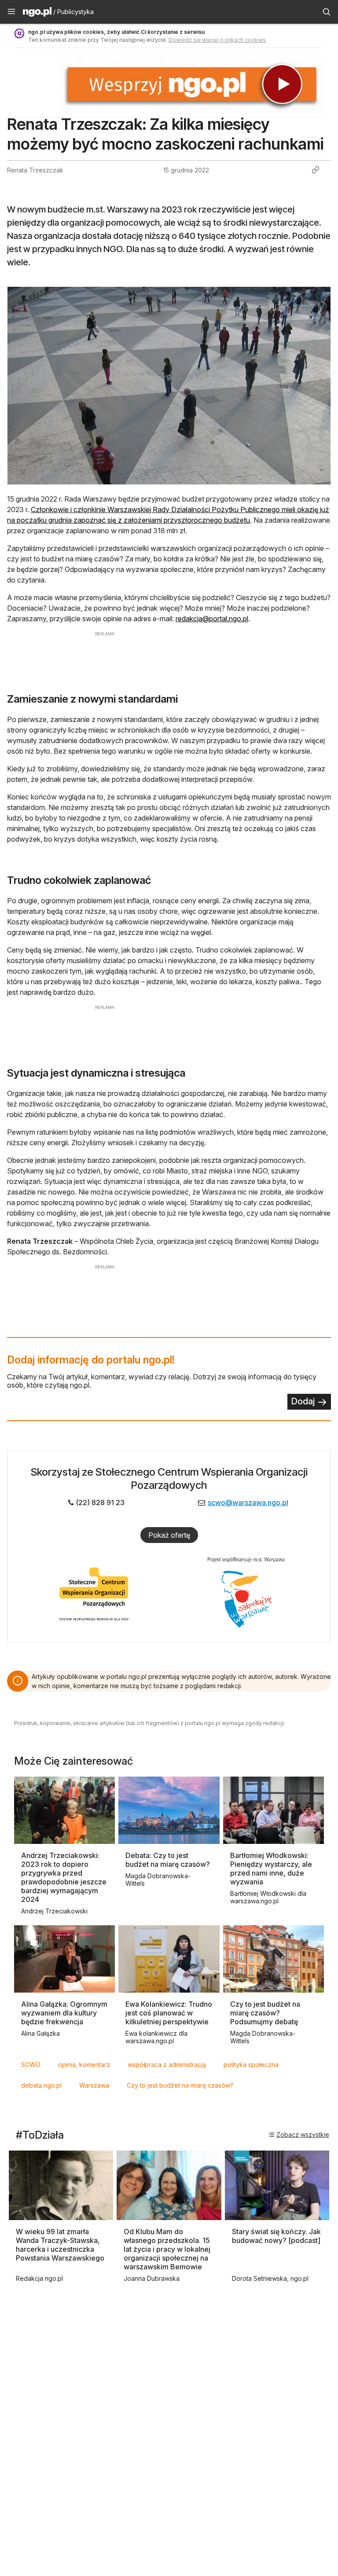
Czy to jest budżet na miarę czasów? (180, 2085)
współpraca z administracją (167, 2065)
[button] (11, 12)
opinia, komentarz (84, 2065)
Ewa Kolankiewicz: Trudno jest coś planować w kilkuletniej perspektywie (169, 2013)
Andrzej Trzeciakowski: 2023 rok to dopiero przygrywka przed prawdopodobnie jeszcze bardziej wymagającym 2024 (64, 1877)
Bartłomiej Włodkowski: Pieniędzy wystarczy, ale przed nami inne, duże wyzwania (271, 1869)
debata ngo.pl (41, 2085)
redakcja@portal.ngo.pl (212, 619)
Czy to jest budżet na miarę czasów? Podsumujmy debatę (265, 2013)
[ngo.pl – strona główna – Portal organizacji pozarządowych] (37, 13)
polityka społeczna (251, 2065)
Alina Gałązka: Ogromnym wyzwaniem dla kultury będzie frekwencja (64, 2013)
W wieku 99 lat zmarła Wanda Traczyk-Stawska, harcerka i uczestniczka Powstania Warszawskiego (60, 2245)
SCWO (31, 2065)
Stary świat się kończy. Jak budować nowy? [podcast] (276, 2236)
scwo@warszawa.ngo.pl (248, 1502)
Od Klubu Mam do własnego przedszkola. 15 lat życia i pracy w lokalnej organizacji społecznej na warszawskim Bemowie (167, 2249)
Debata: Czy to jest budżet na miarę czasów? (168, 1860)
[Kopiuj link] (316, 170)
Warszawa (94, 2085)
